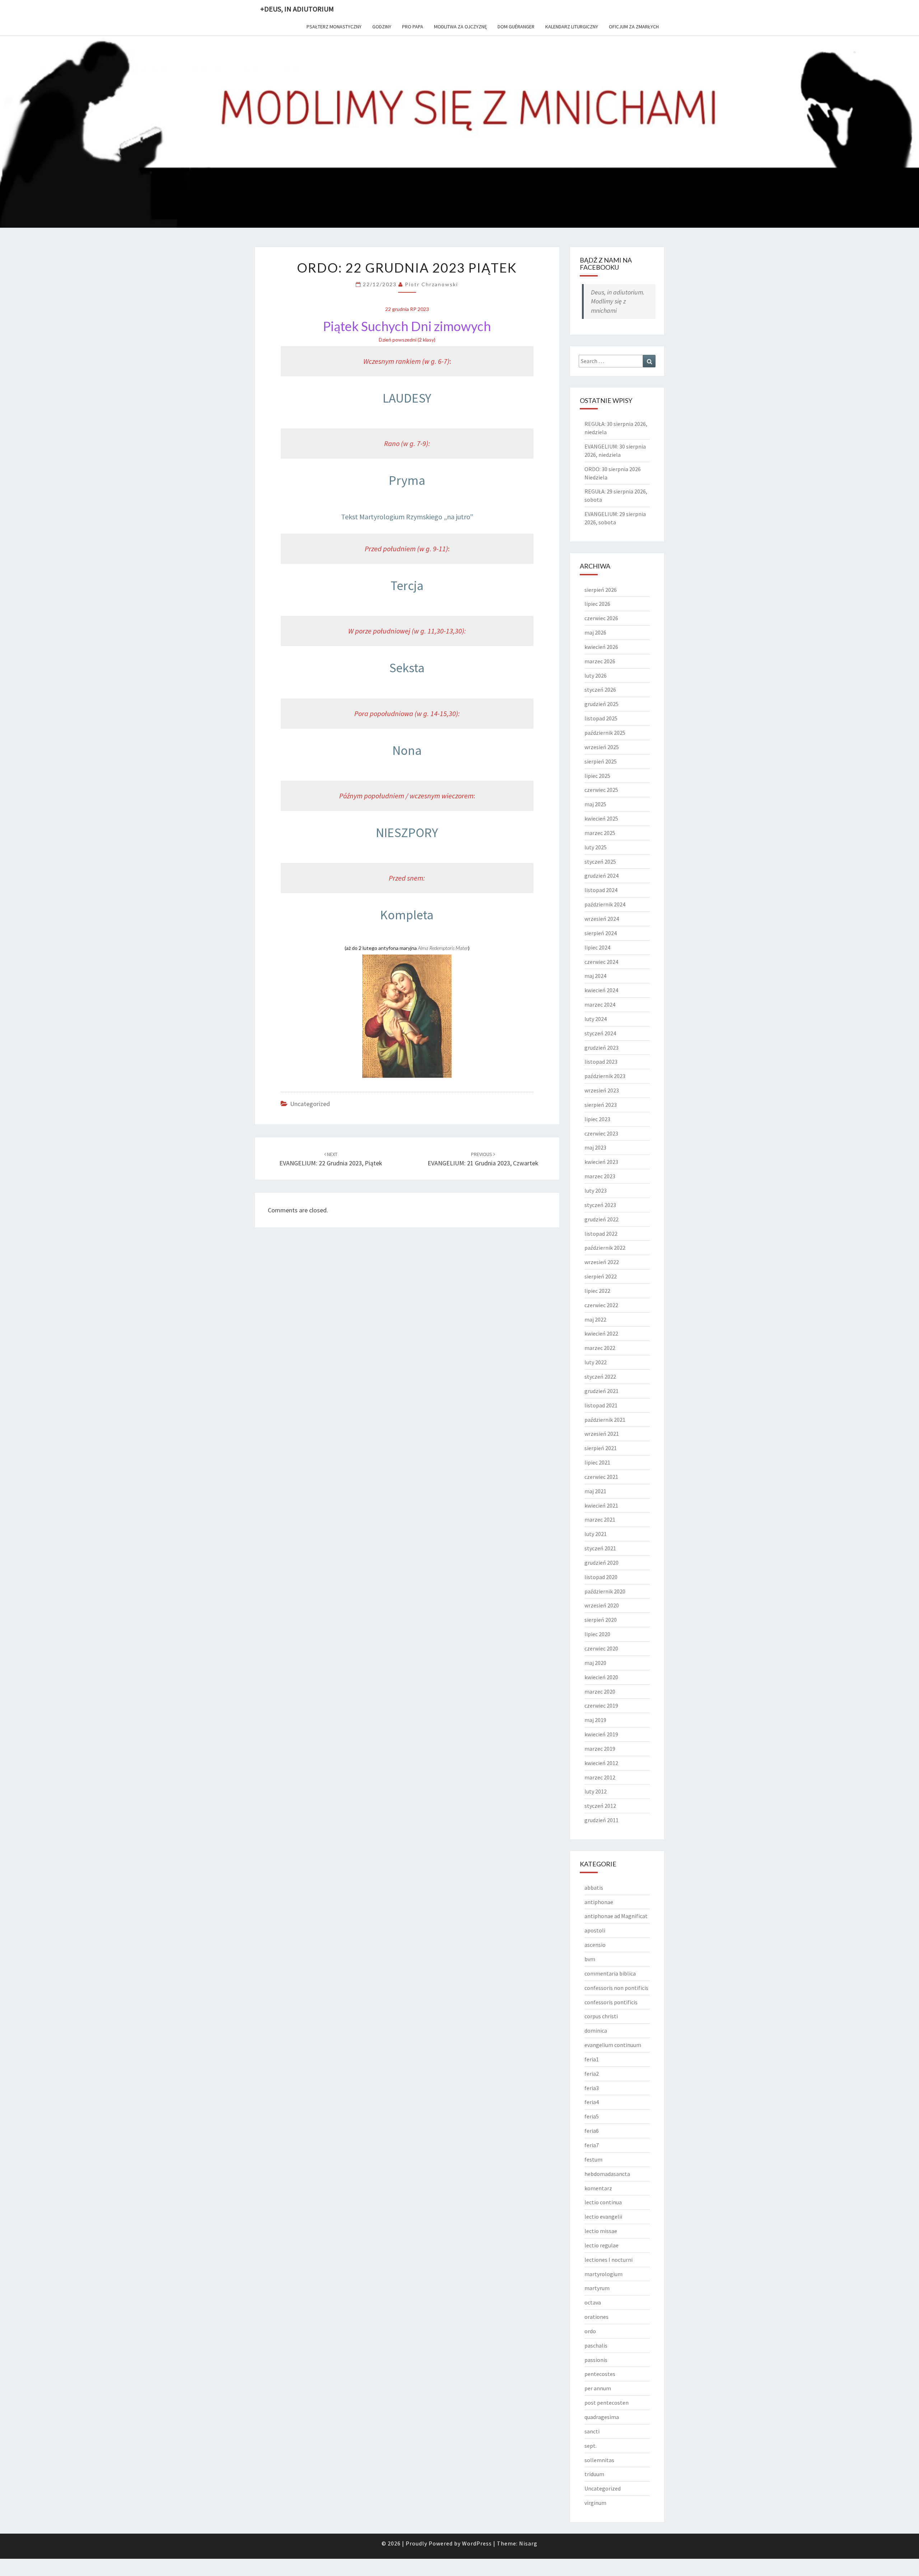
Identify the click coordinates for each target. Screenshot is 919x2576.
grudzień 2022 (601, 1219)
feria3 (592, 2088)
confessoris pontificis (611, 2002)
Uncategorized (310, 1104)
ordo (590, 2331)
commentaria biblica (610, 1973)
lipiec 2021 (597, 1462)
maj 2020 (595, 1663)
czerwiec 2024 (601, 962)
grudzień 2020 (601, 1563)
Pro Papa (413, 27)
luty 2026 (596, 676)
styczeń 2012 (600, 1806)
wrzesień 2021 (602, 1434)
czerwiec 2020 (601, 1648)
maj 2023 (595, 1147)
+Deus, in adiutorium (297, 9)
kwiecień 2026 (601, 647)
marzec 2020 (600, 1691)
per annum (598, 2388)
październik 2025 (605, 733)
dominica (596, 2030)
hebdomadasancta (607, 2174)
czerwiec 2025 (601, 790)
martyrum (597, 2288)
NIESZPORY (407, 833)
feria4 (592, 2102)
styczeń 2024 (600, 1033)
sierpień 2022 (601, 1276)
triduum (594, 2474)
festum (593, 2159)
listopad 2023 (601, 1062)
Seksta (407, 668)
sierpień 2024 (601, 933)
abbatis (594, 1888)
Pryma (407, 480)
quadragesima (602, 2417)
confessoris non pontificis (616, 1988)
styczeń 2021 (600, 1548)
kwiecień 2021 (601, 1505)
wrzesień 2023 (602, 1090)
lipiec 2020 (597, 1634)
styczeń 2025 (600, 862)
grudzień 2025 (601, 704)
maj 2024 (595, 976)
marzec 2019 (600, 1749)
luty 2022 (596, 1362)
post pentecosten (607, 2403)
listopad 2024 (601, 890)
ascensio (595, 1945)
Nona (407, 750)
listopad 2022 (601, 1234)
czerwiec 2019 (601, 1705)
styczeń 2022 (600, 1377)
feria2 (592, 2074)
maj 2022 (595, 1319)
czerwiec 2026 (601, 618)
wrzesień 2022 (602, 1262)
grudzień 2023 (601, 1048)
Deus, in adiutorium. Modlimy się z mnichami (618, 301)
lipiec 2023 (597, 1119)
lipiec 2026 (597, 604)
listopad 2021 (601, 1405)
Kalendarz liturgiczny (572, 27)
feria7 (592, 2145)
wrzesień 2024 (602, 919)
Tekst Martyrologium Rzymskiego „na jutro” (407, 517)
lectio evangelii (603, 2217)
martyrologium (603, 2274)
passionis (596, 2360)
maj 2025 (595, 804)
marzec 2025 (600, 833)
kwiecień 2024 (601, 990)
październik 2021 (605, 1420)
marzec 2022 (600, 1348)
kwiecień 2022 (601, 1333)
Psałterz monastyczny (334, 27)
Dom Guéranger (516, 27)
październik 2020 (605, 1591)
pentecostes (600, 2374)
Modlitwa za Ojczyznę (460, 27)
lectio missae (601, 2231)
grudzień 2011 (601, 1820)
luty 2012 (596, 1791)
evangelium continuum (613, 2045)
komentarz (598, 2188)
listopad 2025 (601, 718)
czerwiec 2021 (601, 1477)
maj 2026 (595, 632)
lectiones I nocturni (608, 2260)
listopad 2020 (601, 1577)
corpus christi (601, 2016)
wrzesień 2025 (602, 747)
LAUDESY (407, 398)
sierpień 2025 (601, 761)
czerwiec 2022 (601, 1305)
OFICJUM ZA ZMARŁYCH (634, 27)
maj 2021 (595, 1491)
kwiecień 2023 (601, 1162)
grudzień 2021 (601, 1391)
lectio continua (603, 2202)
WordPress (477, 2543)
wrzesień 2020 (602, 1605)
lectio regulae (601, 2245)
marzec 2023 (600, 1176)
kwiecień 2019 (601, 1734)
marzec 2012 (600, 1777)
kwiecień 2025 (601, 818)
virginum (595, 2503)
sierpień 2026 (601, 590)
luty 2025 (596, 847)
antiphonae (599, 1902)
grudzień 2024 (601, 876)
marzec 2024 (600, 1004)
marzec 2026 (600, 661)
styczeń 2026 (600, 690)
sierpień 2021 (601, 1448)
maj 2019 (595, 1720)
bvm (590, 1959)
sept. (591, 2446)
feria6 (592, 2131)
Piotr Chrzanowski (431, 284)
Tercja (407, 586)
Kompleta (407, 915)
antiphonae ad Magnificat (616, 1916)
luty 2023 (596, 1190)
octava (593, 2302)
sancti (592, 2431)
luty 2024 (596, 1019)
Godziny (382, 27)
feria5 (592, 2116)
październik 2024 (605, 904)
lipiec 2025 (597, 776)
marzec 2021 (600, 1519)
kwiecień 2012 (601, 1763)
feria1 (592, 2059)
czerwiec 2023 (601, 1133)
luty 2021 (596, 1534)
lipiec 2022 (597, 1291)
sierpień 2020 (601, 1620)
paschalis (596, 2345)
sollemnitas (599, 2460)
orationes (596, 2317)
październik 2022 (605, 1248)
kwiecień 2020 (601, 1677)
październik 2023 (605, 1076)
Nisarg (528, 2543)
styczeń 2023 (600, 1205)
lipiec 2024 (597, 947)
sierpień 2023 (601, 1105)
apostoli (595, 1930)
